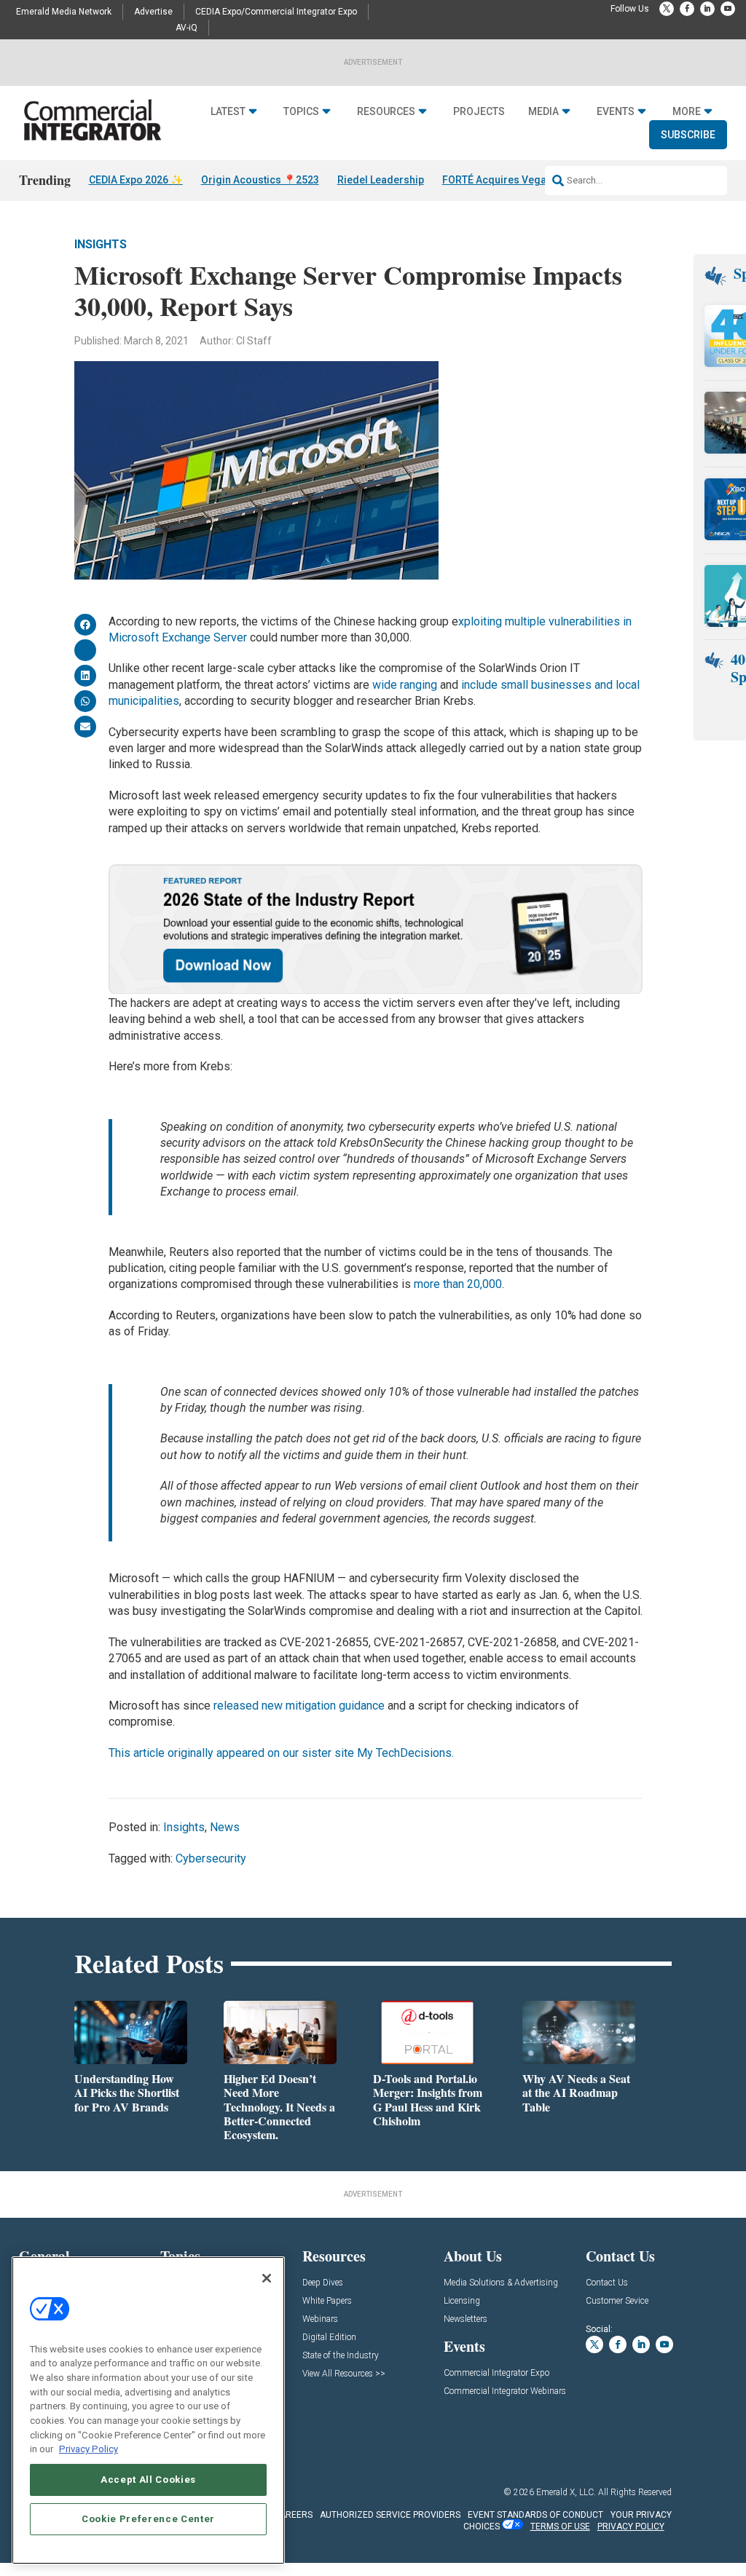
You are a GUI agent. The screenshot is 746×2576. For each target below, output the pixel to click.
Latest (228, 111)
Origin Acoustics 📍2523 (260, 180)
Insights (101, 244)
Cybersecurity (211, 1858)
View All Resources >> (344, 2374)
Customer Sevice (617, 2301)
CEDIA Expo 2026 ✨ (136, 180)
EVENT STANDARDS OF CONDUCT (535, 2515)
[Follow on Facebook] (687, 9)
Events (616, 111)
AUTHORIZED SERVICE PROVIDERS (390, 2515)
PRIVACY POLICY (631, 2526)
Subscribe (688, 135)
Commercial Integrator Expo (496, 2373)
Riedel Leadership (381, 180)
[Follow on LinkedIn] (707, 9)
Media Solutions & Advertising (501, 2283)
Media (543, 111)
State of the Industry (341, 2356)
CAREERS (293, 2515)
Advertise (153, 12)
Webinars (320, 2319)
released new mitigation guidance (298, 1706)
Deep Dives (323, 2283)
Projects (479, 111)
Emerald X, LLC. (566, 2492)
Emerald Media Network (64, 12)
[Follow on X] (667, 9)
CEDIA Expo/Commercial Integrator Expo (276, 12)
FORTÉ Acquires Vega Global (511, 180)
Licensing (462, 2301)
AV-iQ (186, 28)
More (687, 111)
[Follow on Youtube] (728, 9)
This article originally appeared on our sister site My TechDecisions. (283, 1753)
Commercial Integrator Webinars (505, 2391)
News (225, 1827)
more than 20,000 (458, 1284)
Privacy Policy (89, 2449)
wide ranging (405, 685)
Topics (301, 111)
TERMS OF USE (560, 2526)
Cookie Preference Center (148, 2519)
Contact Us (607, 2283)
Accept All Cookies (148, 2480)
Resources (386, 111)
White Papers (327, 2301)
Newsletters (466, 2319)
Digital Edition (329, 2338)
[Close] (267, 2278)
